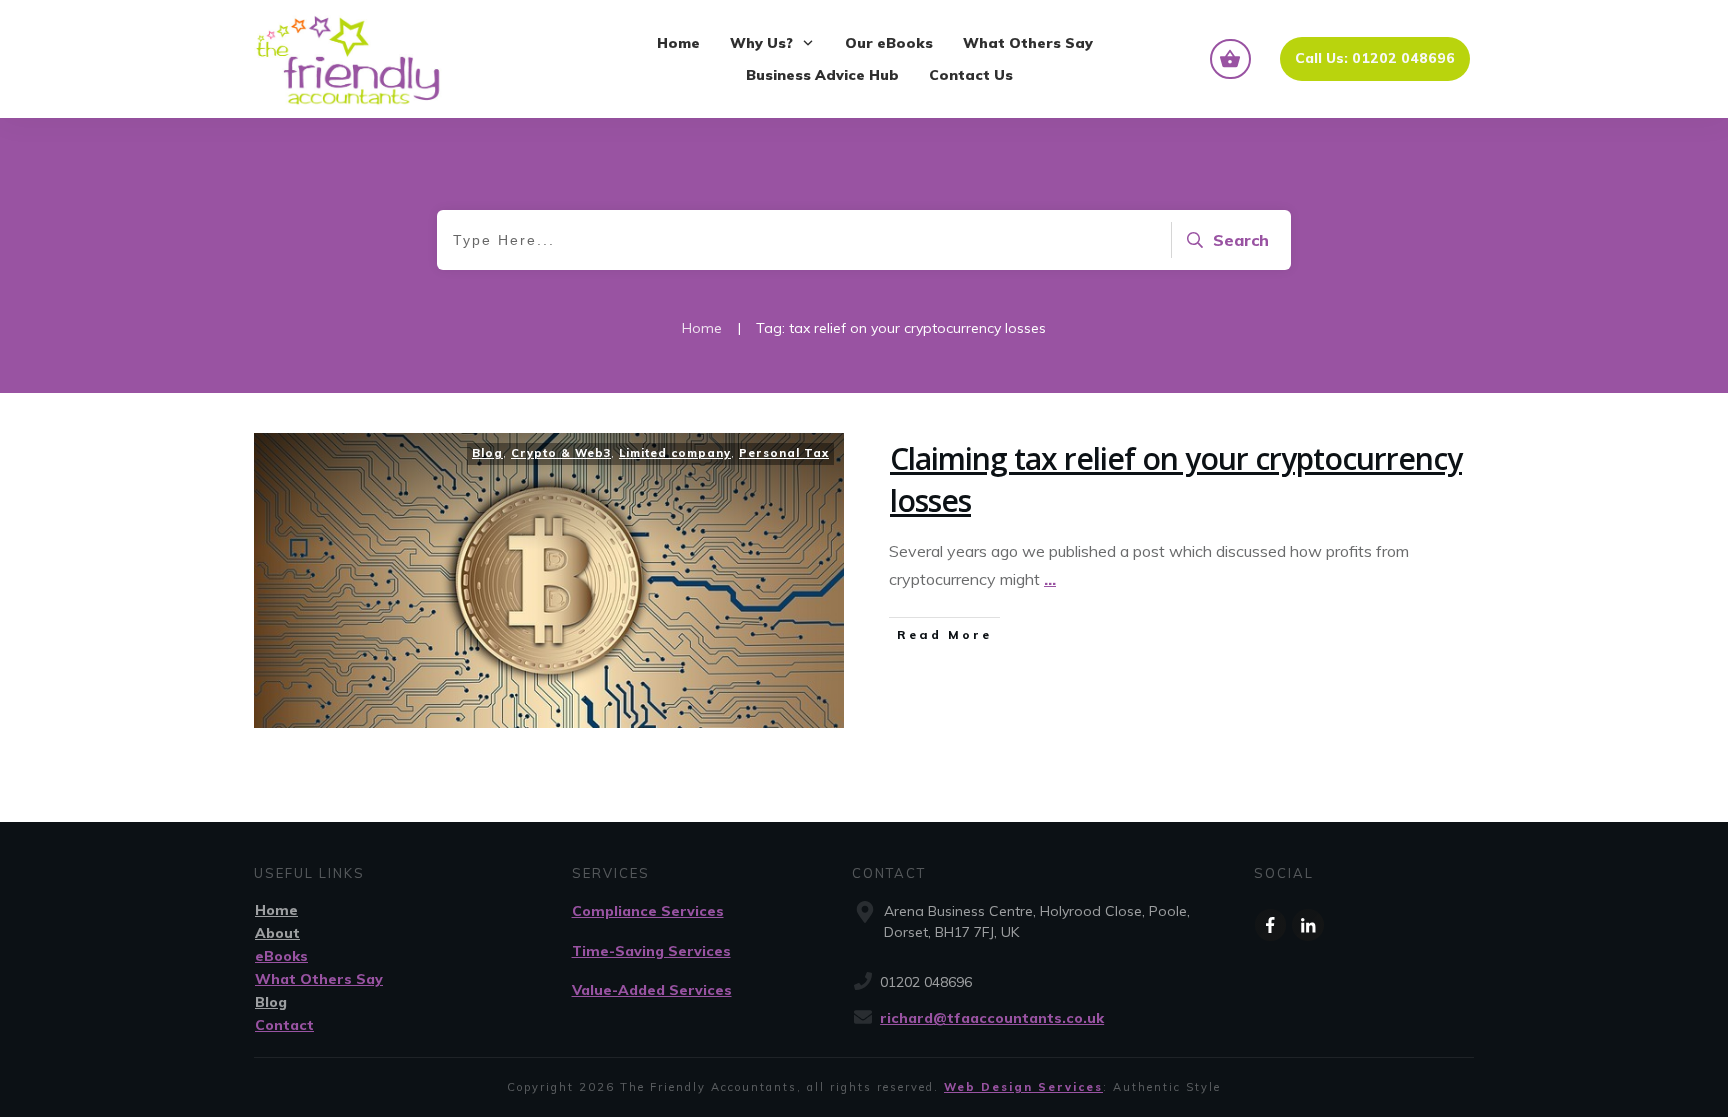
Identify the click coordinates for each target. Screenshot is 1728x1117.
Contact (284, 1025)
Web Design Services (1023, 1087)
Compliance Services (648, 911)
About (277, 933)
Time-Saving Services (651, 951)
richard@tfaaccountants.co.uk (992, 1018)
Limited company (675, 453)
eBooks (281, 956)
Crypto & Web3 (561, 453)
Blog (487, 453)
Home (276, 910)
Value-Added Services (652, 990)
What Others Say (319, 979)
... (1050, 579)
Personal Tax (784, 453)
